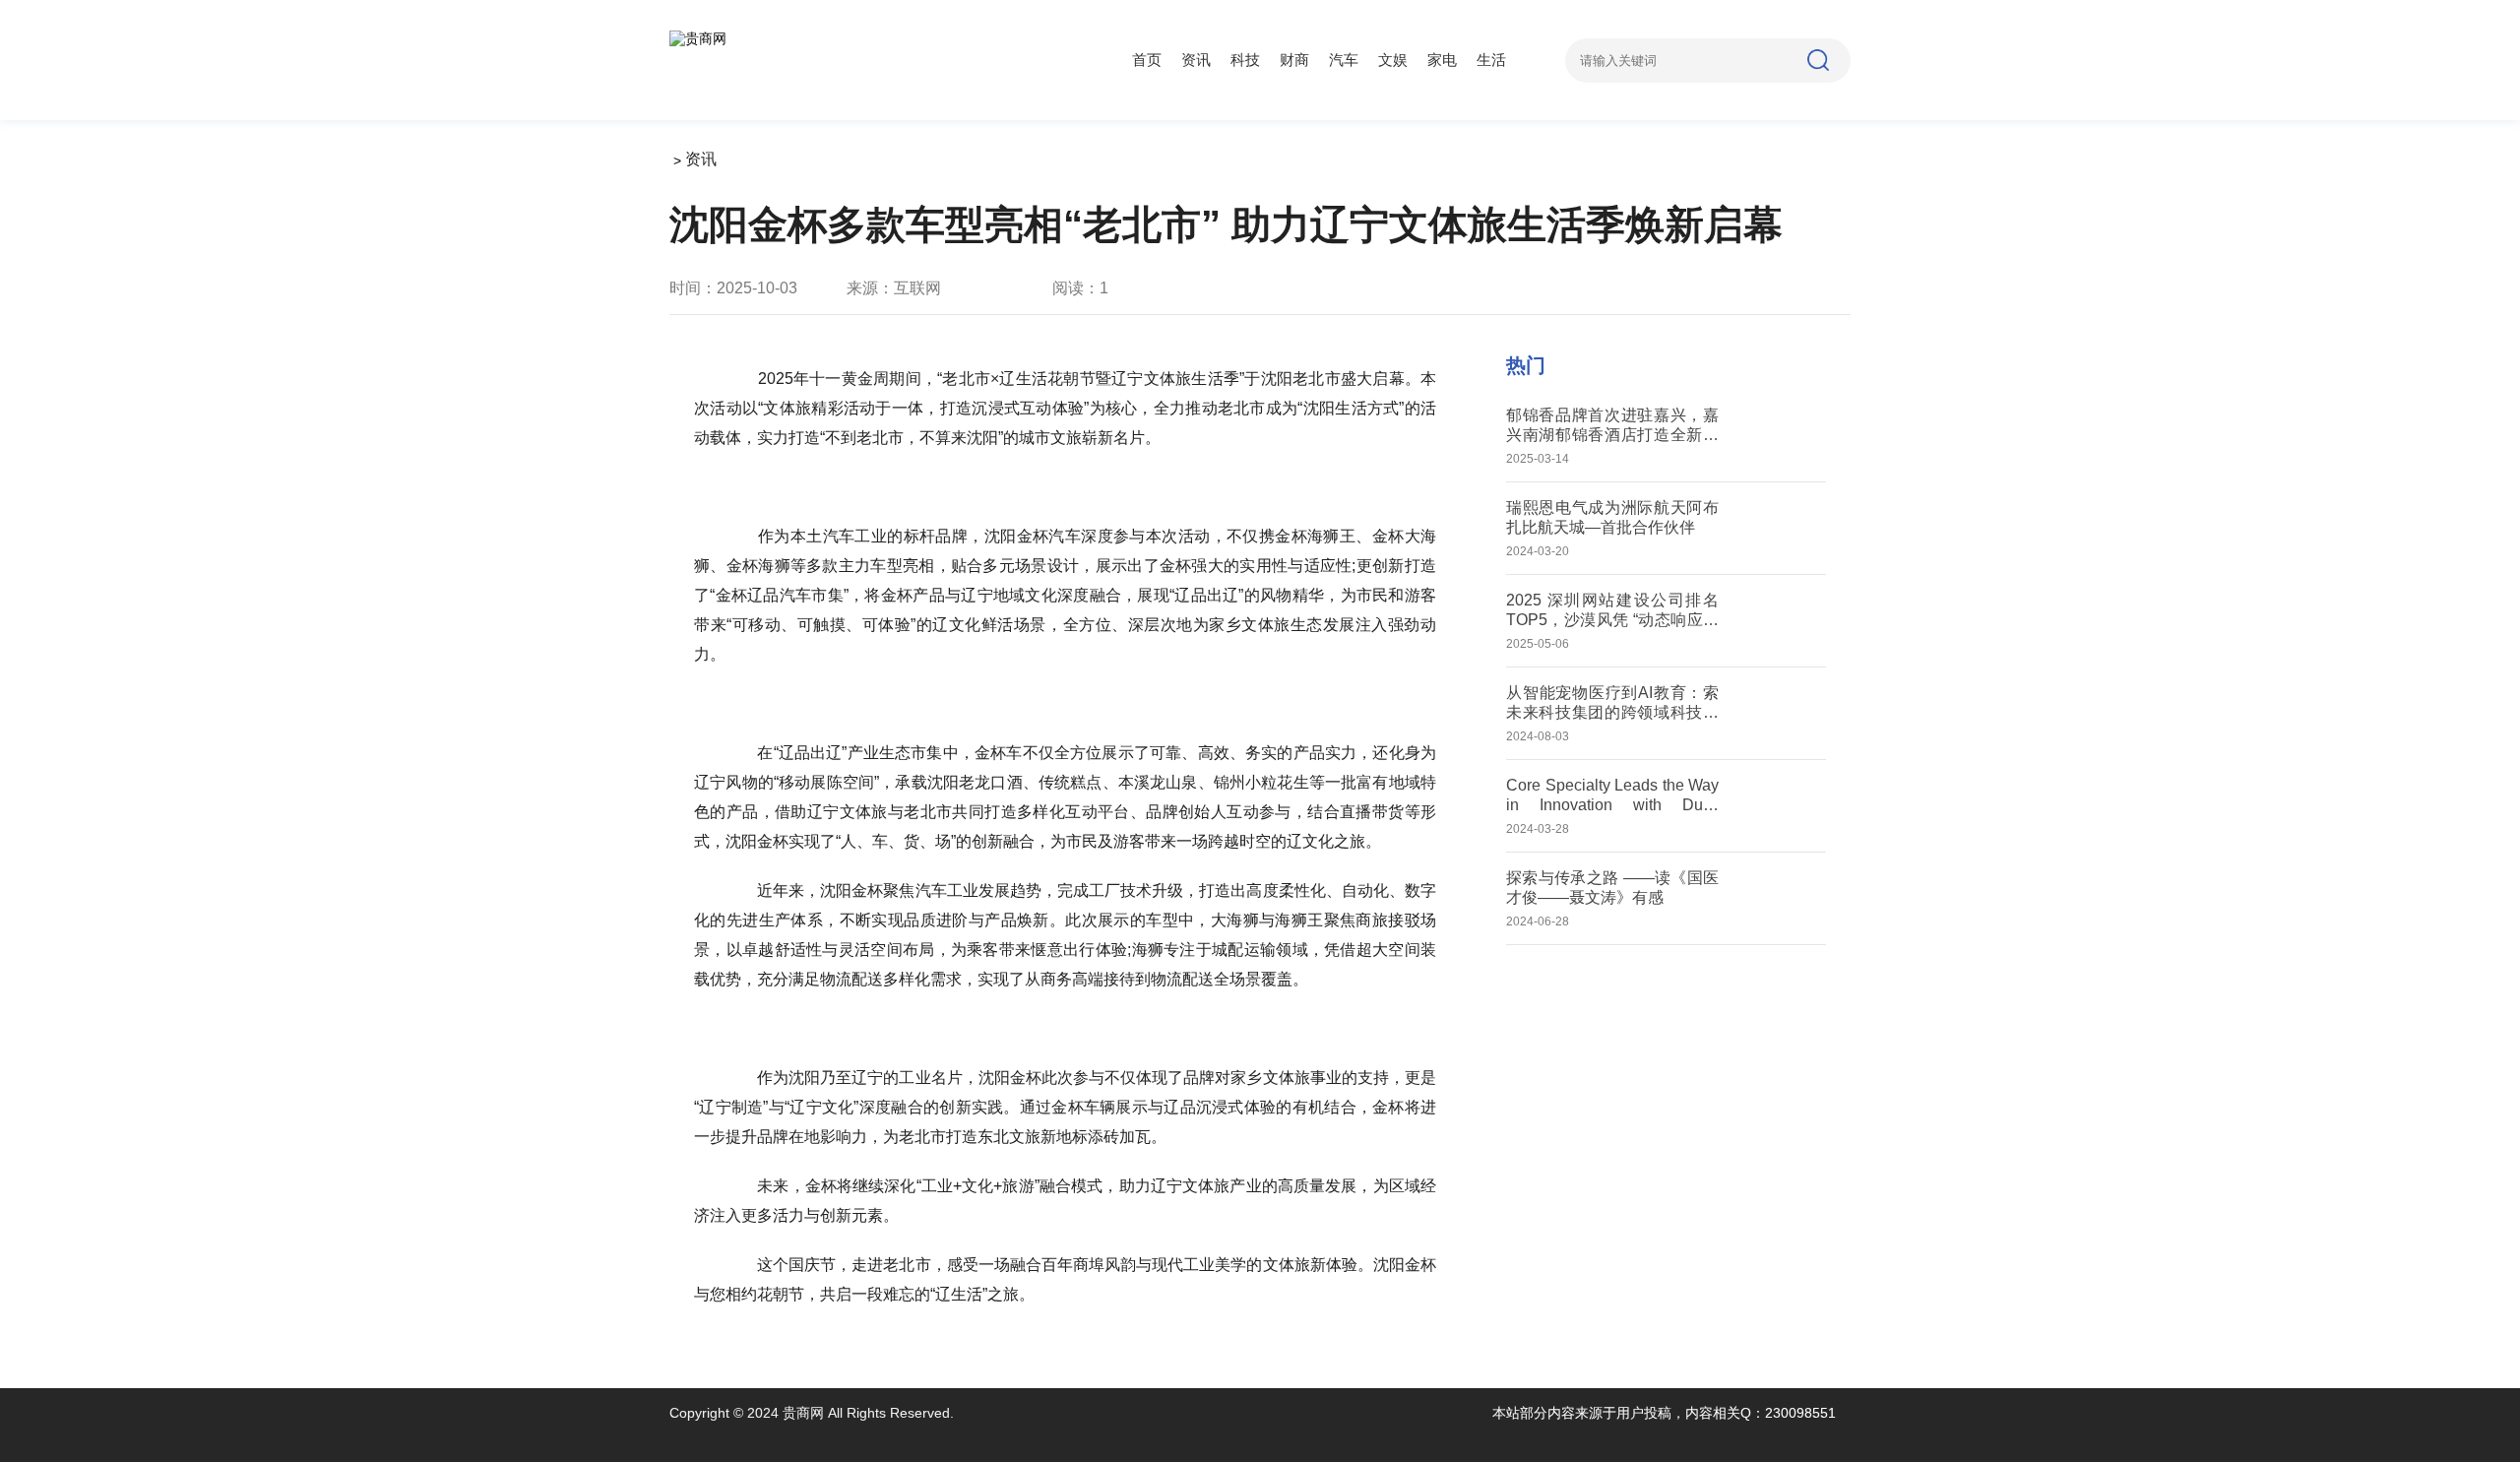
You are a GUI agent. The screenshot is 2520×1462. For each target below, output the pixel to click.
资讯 (1196, 60)
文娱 (1393, 60)
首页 (1147, 60)
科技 (1245, 60)
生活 (1491, 60)
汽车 (1344, 60)
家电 (1442, 60)
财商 (1294, 60)
